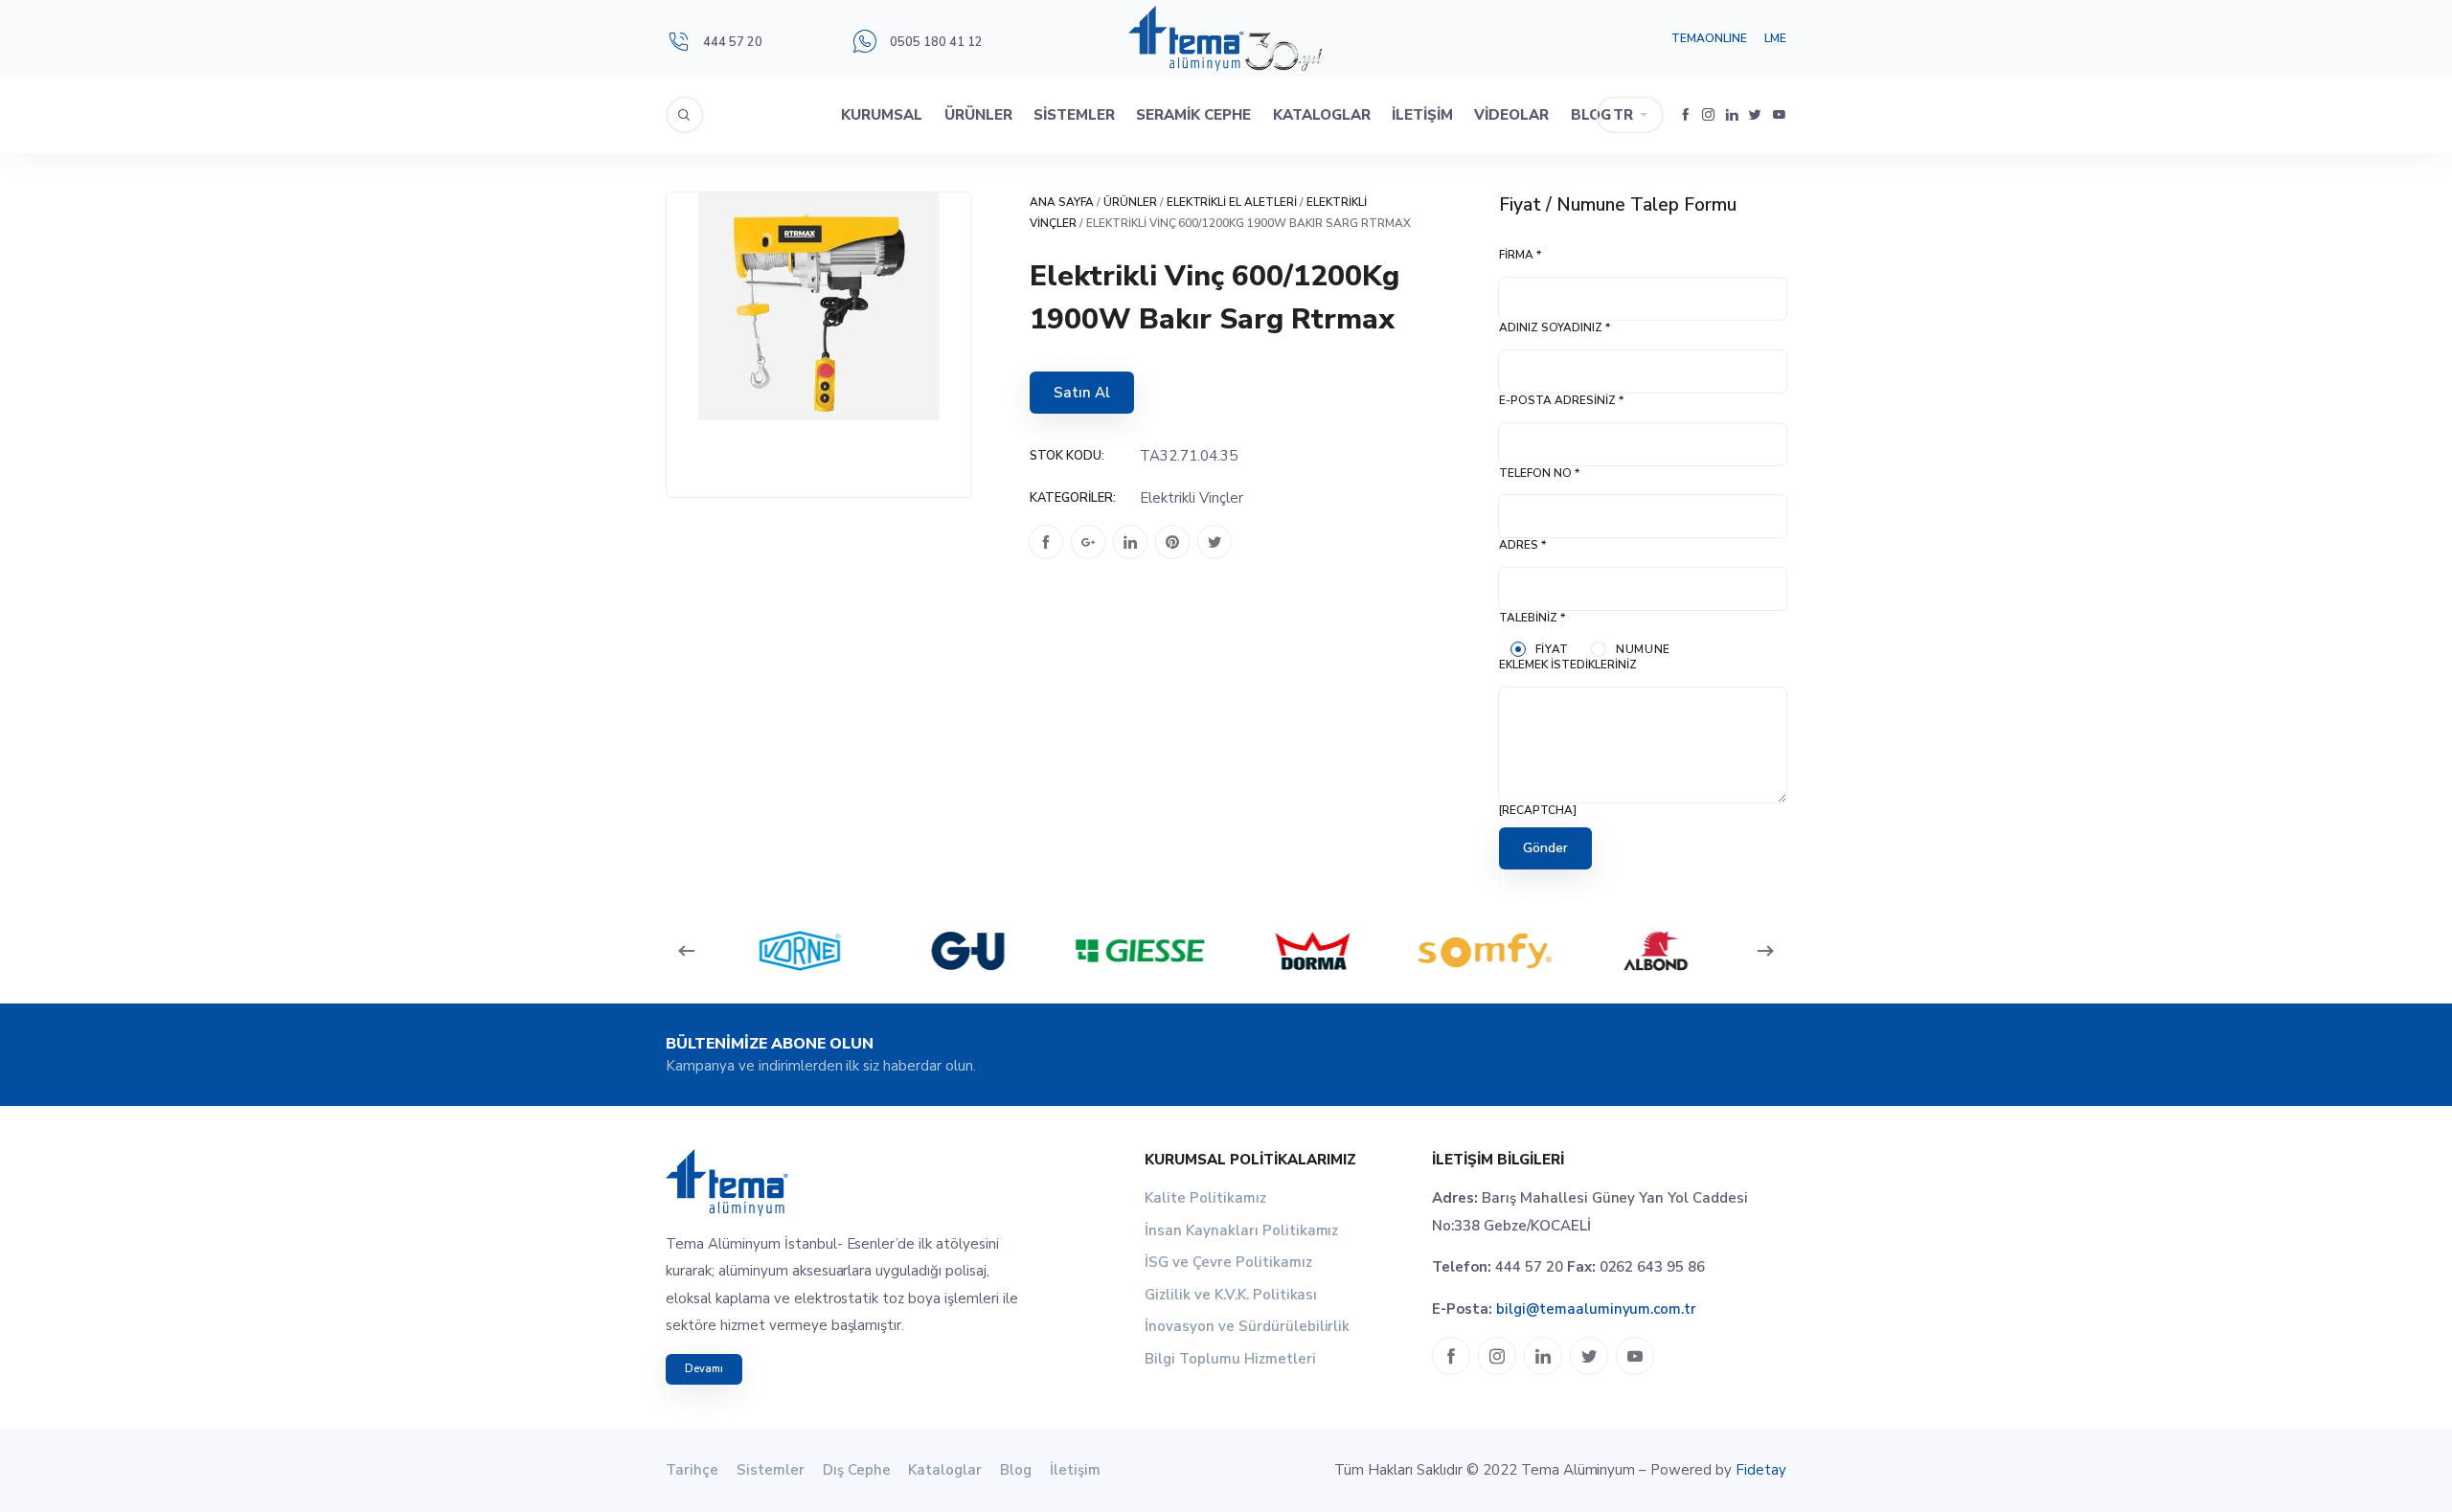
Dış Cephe (857, 1470)
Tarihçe (692, 1470)
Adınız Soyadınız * (1555, 327)
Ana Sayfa (1062, 202)
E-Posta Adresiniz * (1561, 400)
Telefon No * (1539, 473)
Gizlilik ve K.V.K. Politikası (1231, 1295)
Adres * (1522, 545)
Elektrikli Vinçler (1192, 498)
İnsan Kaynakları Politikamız (1241, 1230)
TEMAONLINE (1709, 38)
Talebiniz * (1532, 618)
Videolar (1511, 115)
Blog (1591, 115)
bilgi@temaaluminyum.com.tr (1596, 1309)
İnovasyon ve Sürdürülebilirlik (1247, 1326)
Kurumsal (882, 115)
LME (1775, 38)
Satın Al (1082, 393)
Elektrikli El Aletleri (1232, 202)
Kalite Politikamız (1205, 1198)
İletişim (1422, 115)
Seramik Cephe (1193, 115)
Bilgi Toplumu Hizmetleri (1230, 1359)
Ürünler (978, 115)
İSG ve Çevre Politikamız (1228, 1262)
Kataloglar (1322, 115)
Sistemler (1074, 115)
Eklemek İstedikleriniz (1568, 665)
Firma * (1520, 255)
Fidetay (1761, 1470)
